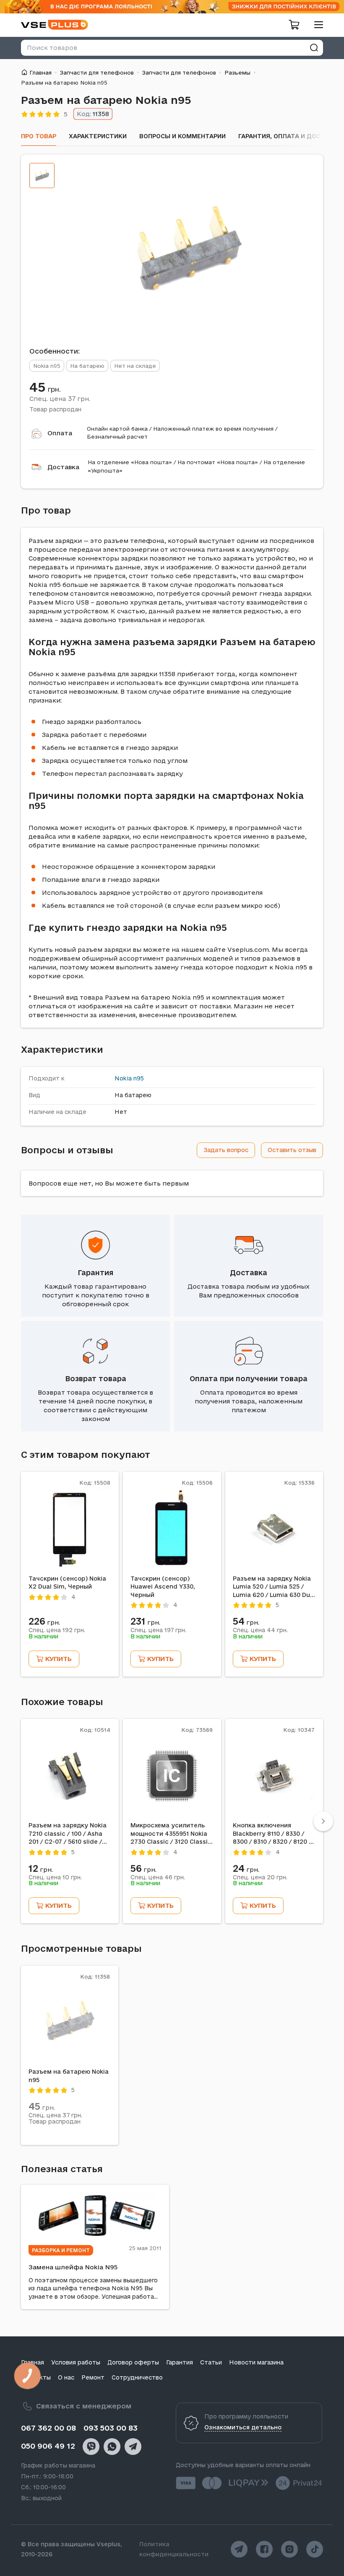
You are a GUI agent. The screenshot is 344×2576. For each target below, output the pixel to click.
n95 (139, 1078)
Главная (40, 72)
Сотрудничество (137, 2377)
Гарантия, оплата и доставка (290, 136)
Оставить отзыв (292, 1150)
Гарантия (95, 1272)
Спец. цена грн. (60, 398)
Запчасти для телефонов (97, 72)
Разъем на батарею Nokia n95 (69, 2076)
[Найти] (314, 48)
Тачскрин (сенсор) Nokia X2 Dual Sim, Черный (67, 1583)
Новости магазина (256, 2362)
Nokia (123, 1078)
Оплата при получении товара (249, 1378)
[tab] (42, 176)
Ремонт (93, 2377)
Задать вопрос (226, 1150)
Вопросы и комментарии (182, 136)
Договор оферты (133, 2362)
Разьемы (237, 72)
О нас (66, 2377)
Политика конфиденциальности (174, 2549)
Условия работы (76, 2362)
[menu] (315, 25)
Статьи (211, 2362)
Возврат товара (96, 1378)
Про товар (39, 136)
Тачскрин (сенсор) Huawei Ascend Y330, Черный (163, 1587)
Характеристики (98, 136)
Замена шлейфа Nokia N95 (73, 2267)
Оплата (60, 433)
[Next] (323, 1821)
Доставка (63, 467)
